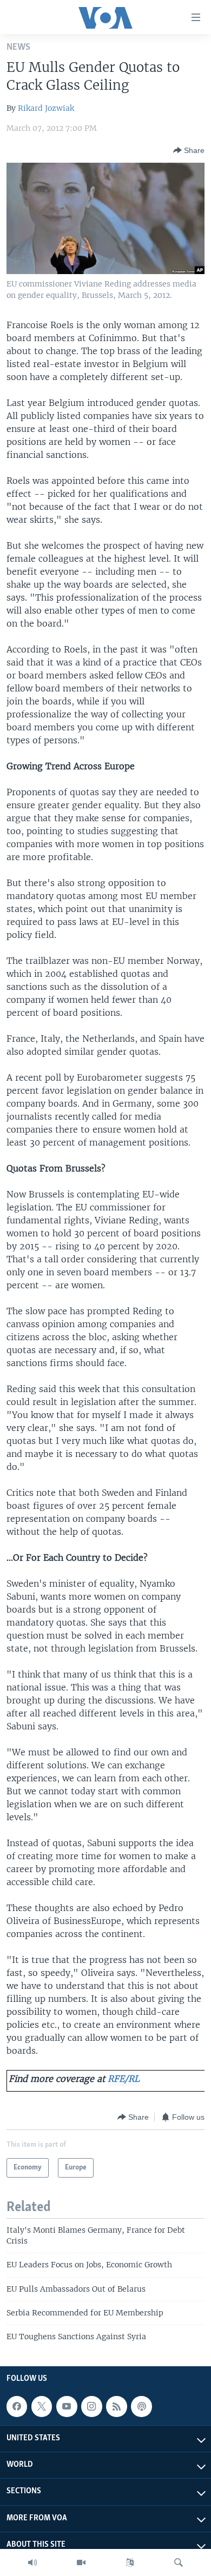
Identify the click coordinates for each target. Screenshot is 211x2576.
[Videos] (81, 2562)
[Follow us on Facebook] (17, 2406)
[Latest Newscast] (32, 2562)
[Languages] (130, 2562)
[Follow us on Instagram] (91, 2406)
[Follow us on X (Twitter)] (42, 2406)
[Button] (189, 150)
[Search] (179, 2562)
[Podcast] (141, 2406)
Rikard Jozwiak (46, 108)
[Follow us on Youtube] (67, 2406)
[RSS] (116, 2406)
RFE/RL (124, 2079)
